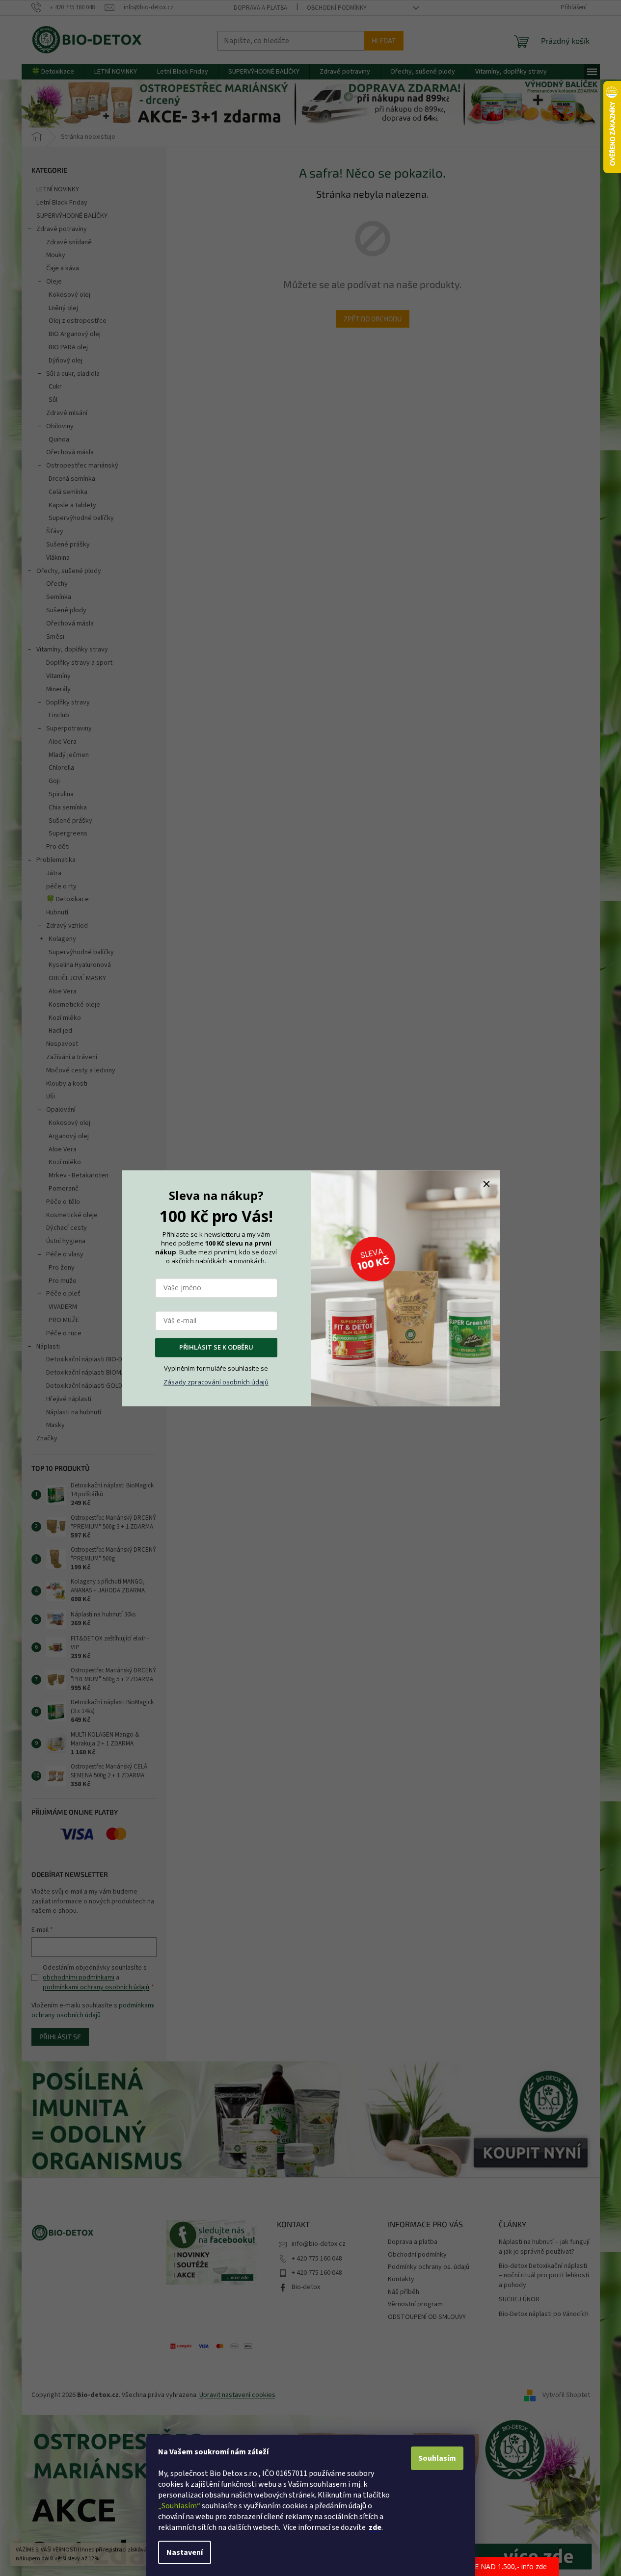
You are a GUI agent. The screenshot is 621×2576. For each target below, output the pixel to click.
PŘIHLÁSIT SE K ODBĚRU (216, 1347)
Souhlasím (437, 2458)
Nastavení (185, 2552)
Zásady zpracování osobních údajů (216, 1382)
